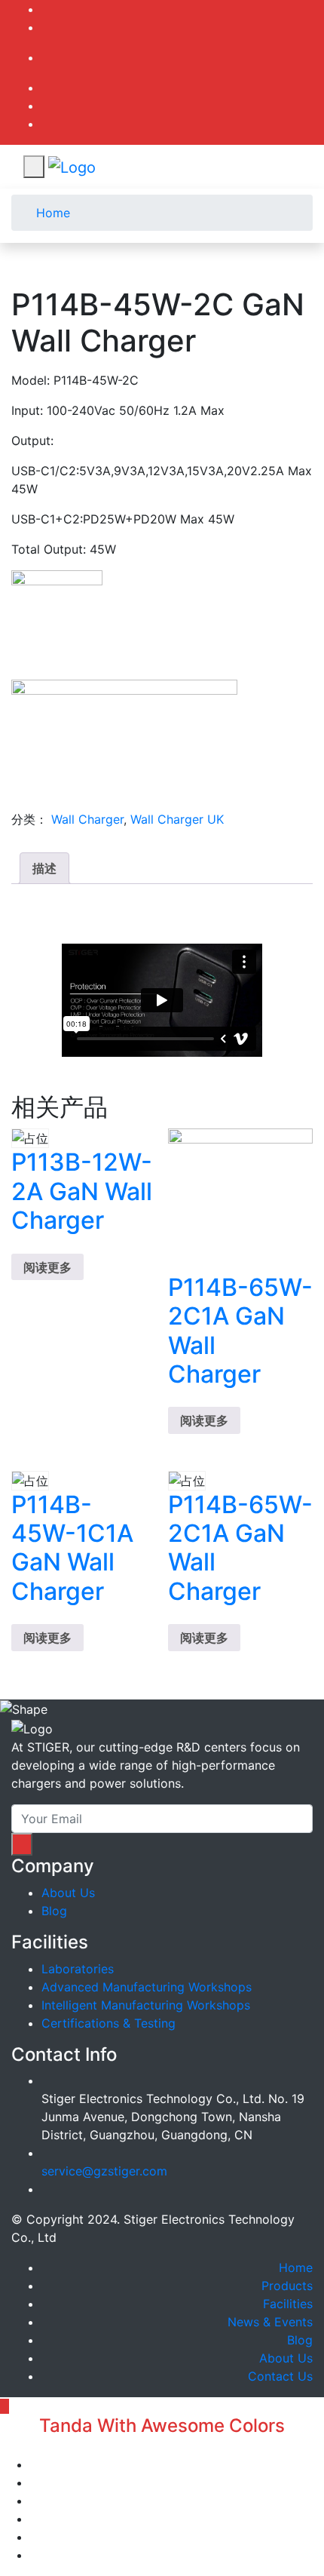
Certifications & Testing (109, 2023)
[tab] (44, 868)
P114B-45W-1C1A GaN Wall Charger (72, 1548)
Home (51, 213)
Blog (54, 1911)
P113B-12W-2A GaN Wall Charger (82, 1191)
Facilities (288, 2304)
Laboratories (78, 1969)
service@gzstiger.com (104, 2171)
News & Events (270, 2322)
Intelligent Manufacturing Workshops (146, 2005)
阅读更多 (47, 1267)
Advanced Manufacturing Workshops (147, 1987)
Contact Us (280, 2376)
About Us (68, 1893)
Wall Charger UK (177, 819)
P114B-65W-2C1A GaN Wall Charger (240, 1331)
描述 (44, 868)
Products (287, 2286)
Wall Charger (87, 819)
